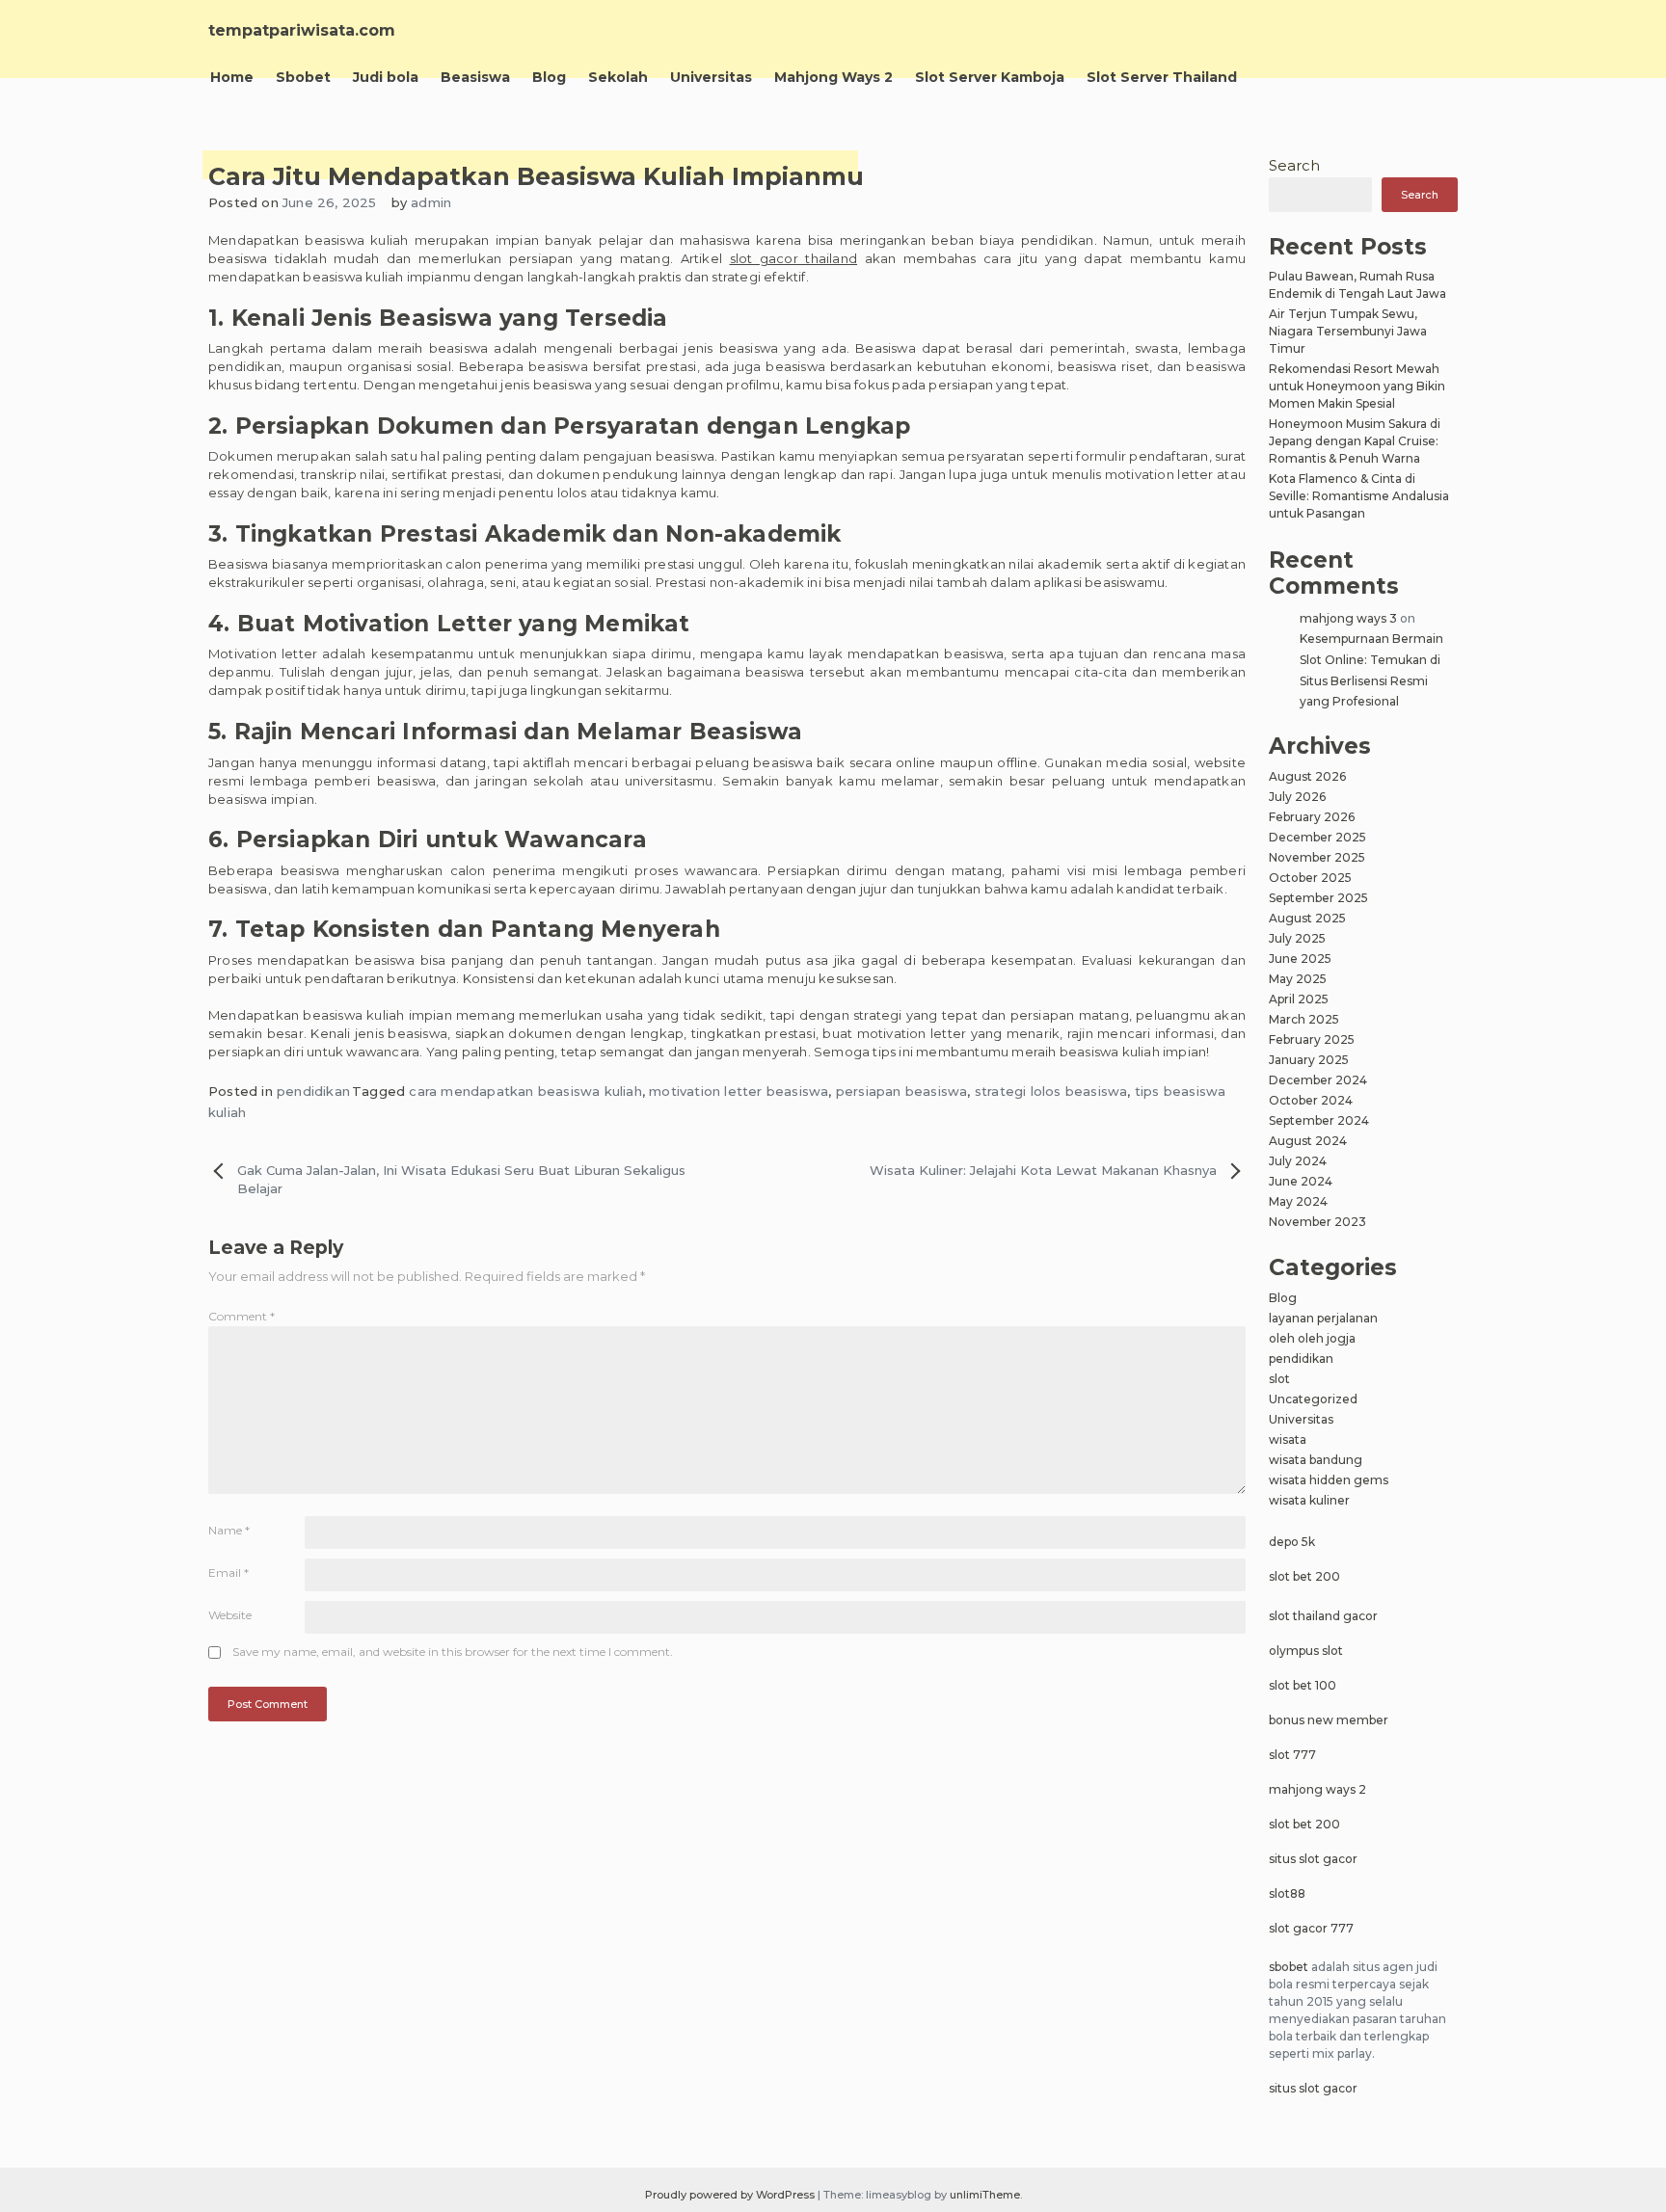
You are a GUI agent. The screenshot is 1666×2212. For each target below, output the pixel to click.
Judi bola (386, 77)
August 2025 (1307, 918)
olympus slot (1306, 1651)
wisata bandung (1316, 1460)
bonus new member (1329, 1720)
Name (229, 1530)
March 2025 (1304, 1019)
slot (1279, 1379)
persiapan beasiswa (902, 1091)
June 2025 (1300, 959)
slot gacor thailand (794, 258)
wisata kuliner (1309, 1500)
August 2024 (1308, 1141)
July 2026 (1297, 797)
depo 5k (1292, 1542)
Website (230, 1615)
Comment (242, 1316)
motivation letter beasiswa (739, 1091)
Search (1294, 165)
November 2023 (1317, 1222)
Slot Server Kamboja (990, 77)
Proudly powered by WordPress (731, 2195)
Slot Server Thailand (1162, 77)
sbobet (1289, 1967)
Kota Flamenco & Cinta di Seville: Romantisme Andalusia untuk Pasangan (1359, 496)
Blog (549, 77)
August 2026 (1307, 776)
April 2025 (1299, 999)
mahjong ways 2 (1317, 1789)
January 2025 (1309, 1060)
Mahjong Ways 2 (833, 77)
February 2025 (1312, 1039)
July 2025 (1297, 938)
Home (232, 77)
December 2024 (1318, 1080)
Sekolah (618, 77)
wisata (1288, 1439)
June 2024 (1301, 1181)
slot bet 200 (1304, 1576)
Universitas (711, 77)
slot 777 (1292, 1755)
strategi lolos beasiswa (1051, 1091)
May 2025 (1298, 979)
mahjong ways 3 (1348, 618)
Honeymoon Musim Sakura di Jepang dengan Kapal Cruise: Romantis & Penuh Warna (1355, 441)
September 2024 (1319, 1120)
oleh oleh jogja (1312, 1338)
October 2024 (1311, 1100)
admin (431, 202)
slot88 (1287, 1893)
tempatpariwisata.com (302, 30)
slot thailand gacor (1323, 1616)
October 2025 (1310, 878)
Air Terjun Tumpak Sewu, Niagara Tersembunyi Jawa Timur (1348, 331)
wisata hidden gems (1329, 1480)
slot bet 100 (1303, 1685)
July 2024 (1298, 1161)
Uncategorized (1313, 1399)
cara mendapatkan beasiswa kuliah (525, 1091)
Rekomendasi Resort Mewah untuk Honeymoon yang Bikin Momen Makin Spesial (1357, 386)
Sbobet (303, 77)
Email (228, 1572)
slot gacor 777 (1311, 1928)
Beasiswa (475, 77)
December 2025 (1317, 837)
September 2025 (1318, 898)
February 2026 (1312, 817)
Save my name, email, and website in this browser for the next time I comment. (453, 1652)
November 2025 (1317, 857)
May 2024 (1298, 1201)
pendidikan (313, 1091)
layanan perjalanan (1323, 1318)
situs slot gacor (1313, 1859)
